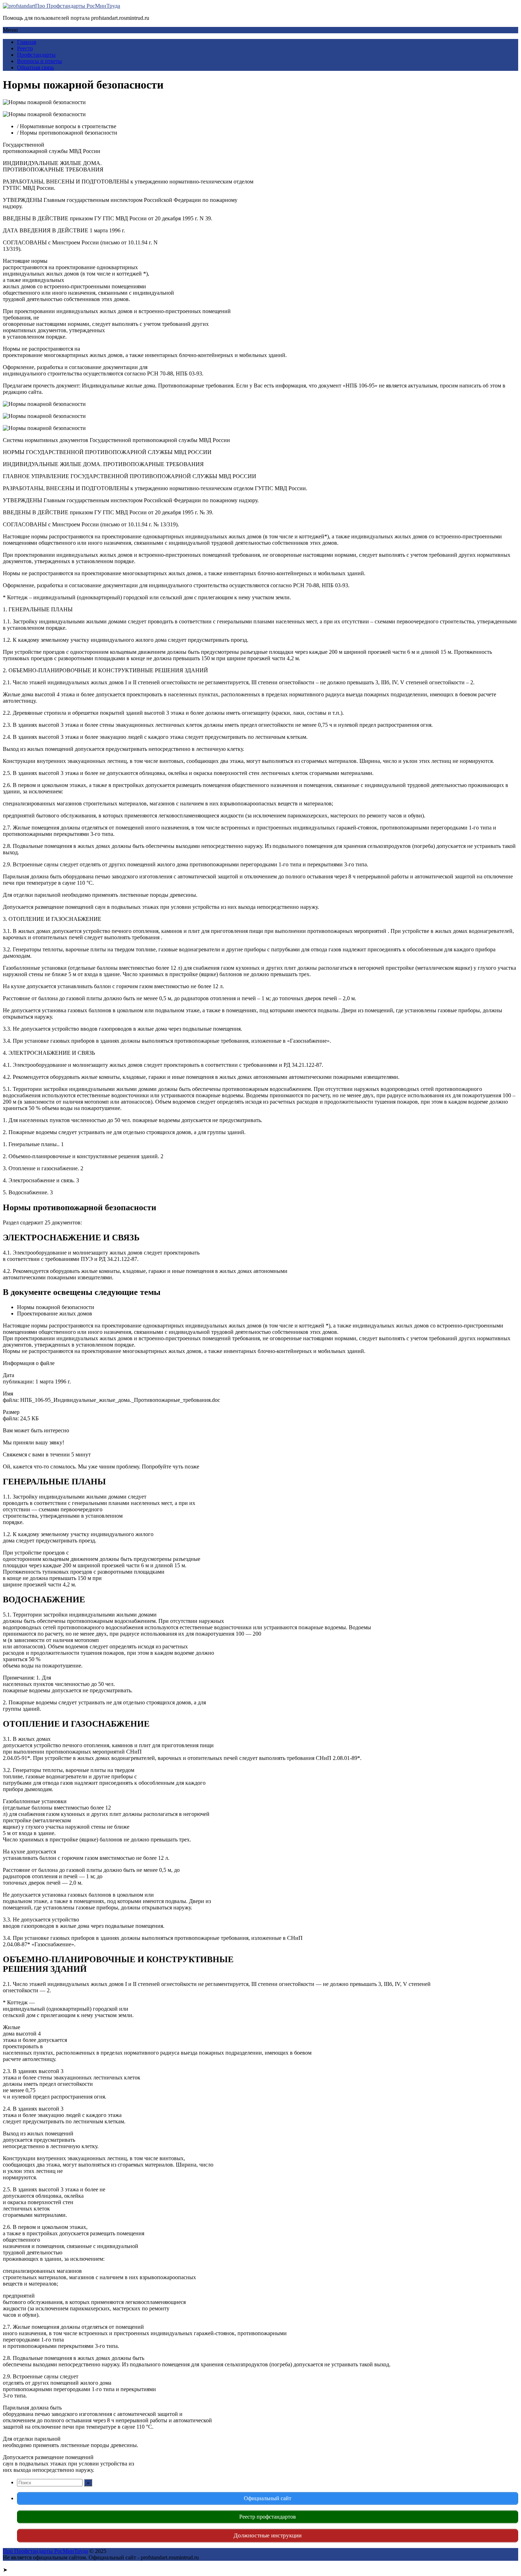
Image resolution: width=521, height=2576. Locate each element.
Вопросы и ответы (40, 61)
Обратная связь (35, 67)
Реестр (25, 48)
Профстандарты (36, 55)
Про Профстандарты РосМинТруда (78, 6)
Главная (27, 42)
